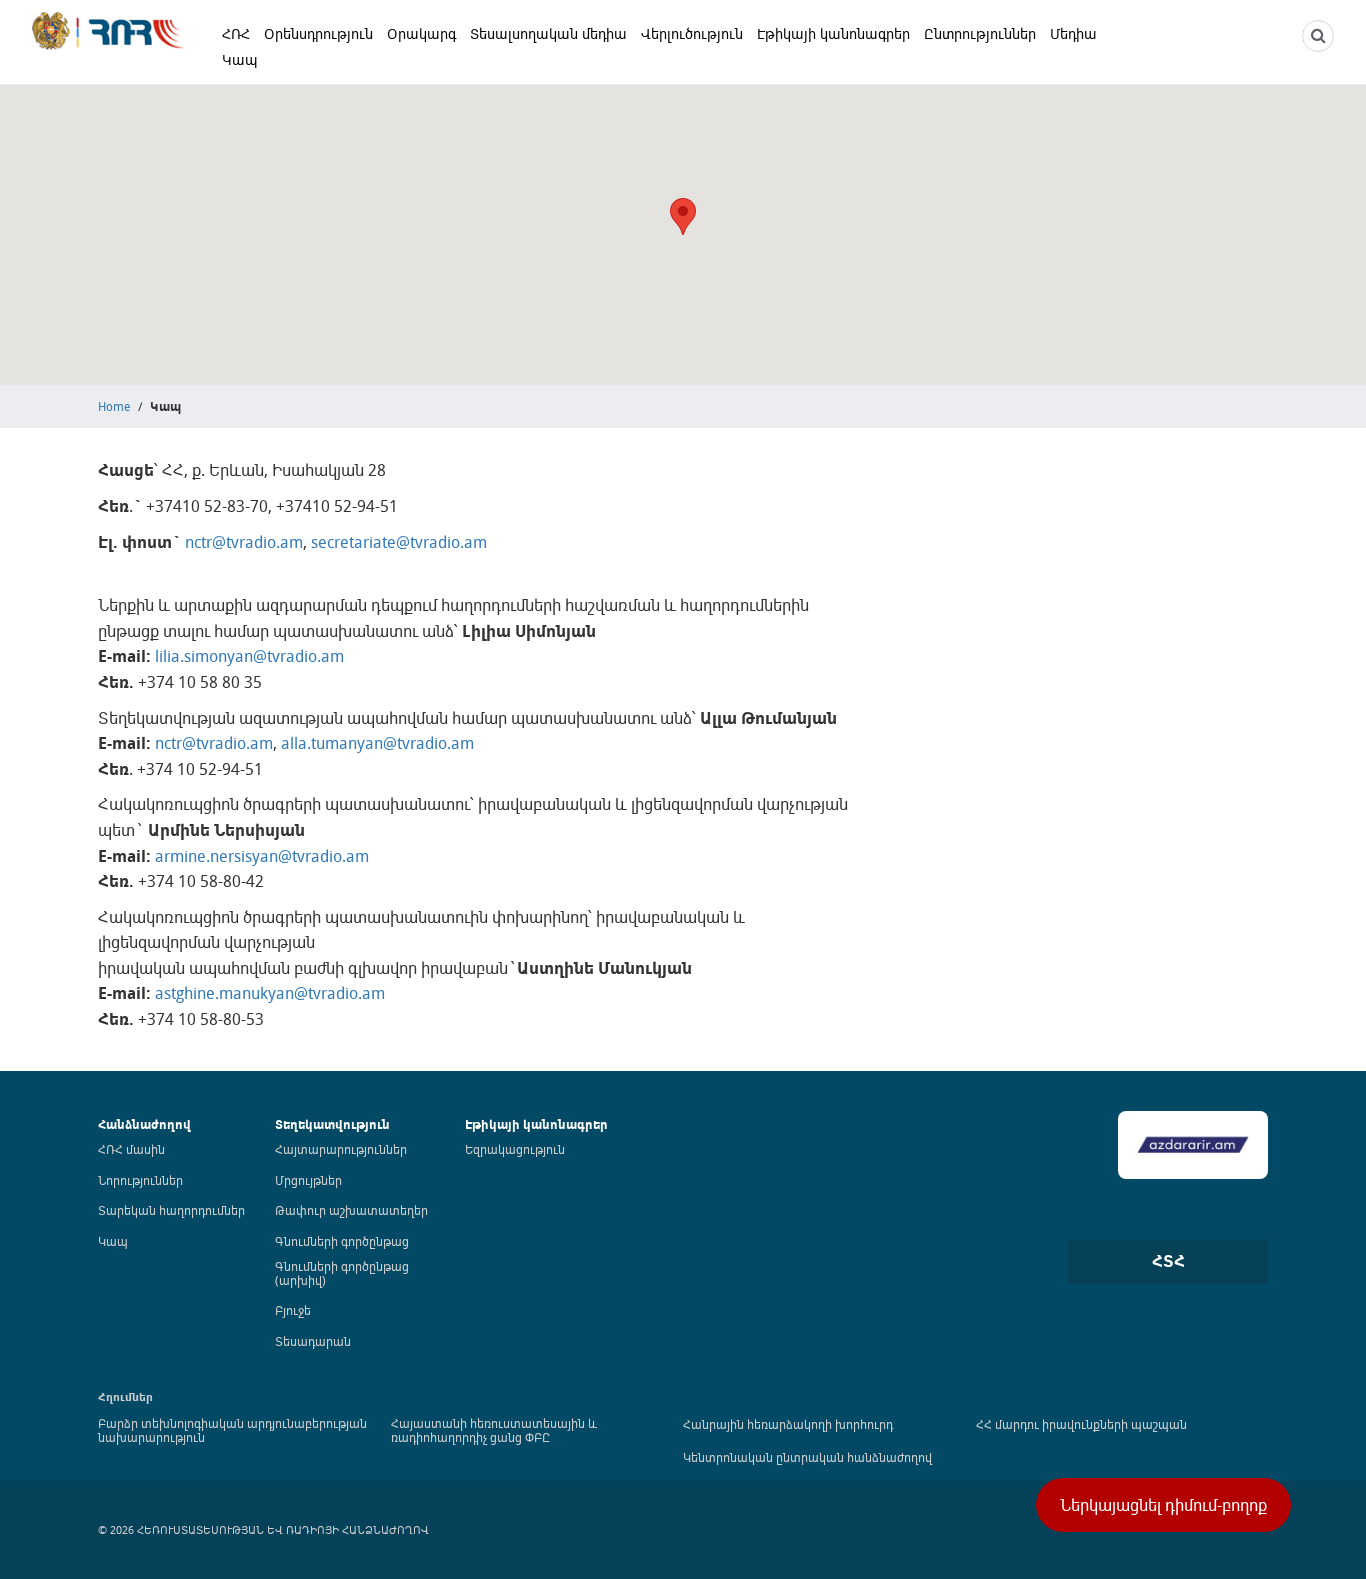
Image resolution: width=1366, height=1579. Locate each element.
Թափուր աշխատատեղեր (351, 1210)
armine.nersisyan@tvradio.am (260, 856)
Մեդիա (1073, 33)
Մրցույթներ (308, 1180)
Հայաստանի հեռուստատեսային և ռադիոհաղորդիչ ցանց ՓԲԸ (494, 1430)
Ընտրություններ (980, 33)
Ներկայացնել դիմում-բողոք (1163, 1505)
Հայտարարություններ (341, 1149)
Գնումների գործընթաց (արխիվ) (342, 1273)
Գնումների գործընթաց (342, 1241)
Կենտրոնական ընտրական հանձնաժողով (807, 1457)
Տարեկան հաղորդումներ (171, 1210)
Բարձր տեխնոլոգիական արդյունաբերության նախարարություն (232, 1430)
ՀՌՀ (236, 33)
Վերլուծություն (692, 33)
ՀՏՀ (1168, 1261)
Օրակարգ (421, 33)
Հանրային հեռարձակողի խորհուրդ (788, 1424)
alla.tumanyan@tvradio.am (377, 743)
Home (114, 406)
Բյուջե (293, 1310)
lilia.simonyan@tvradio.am (249, 656)
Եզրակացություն (515, 1149)
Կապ (240, 59)
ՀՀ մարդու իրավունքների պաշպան (1081, 1424)
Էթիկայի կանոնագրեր (833, 33)
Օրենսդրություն (318, 33)
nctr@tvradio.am (244, 542)
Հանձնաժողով (144, 1124)
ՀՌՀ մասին (131, 1149)
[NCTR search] (1318, 36)
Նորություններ (140, 1180)
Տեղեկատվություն (332, 1124)
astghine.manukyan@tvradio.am (270, 993)
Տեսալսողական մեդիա (548, 33)
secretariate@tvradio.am (399, 542)
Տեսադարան (313, 1341)
